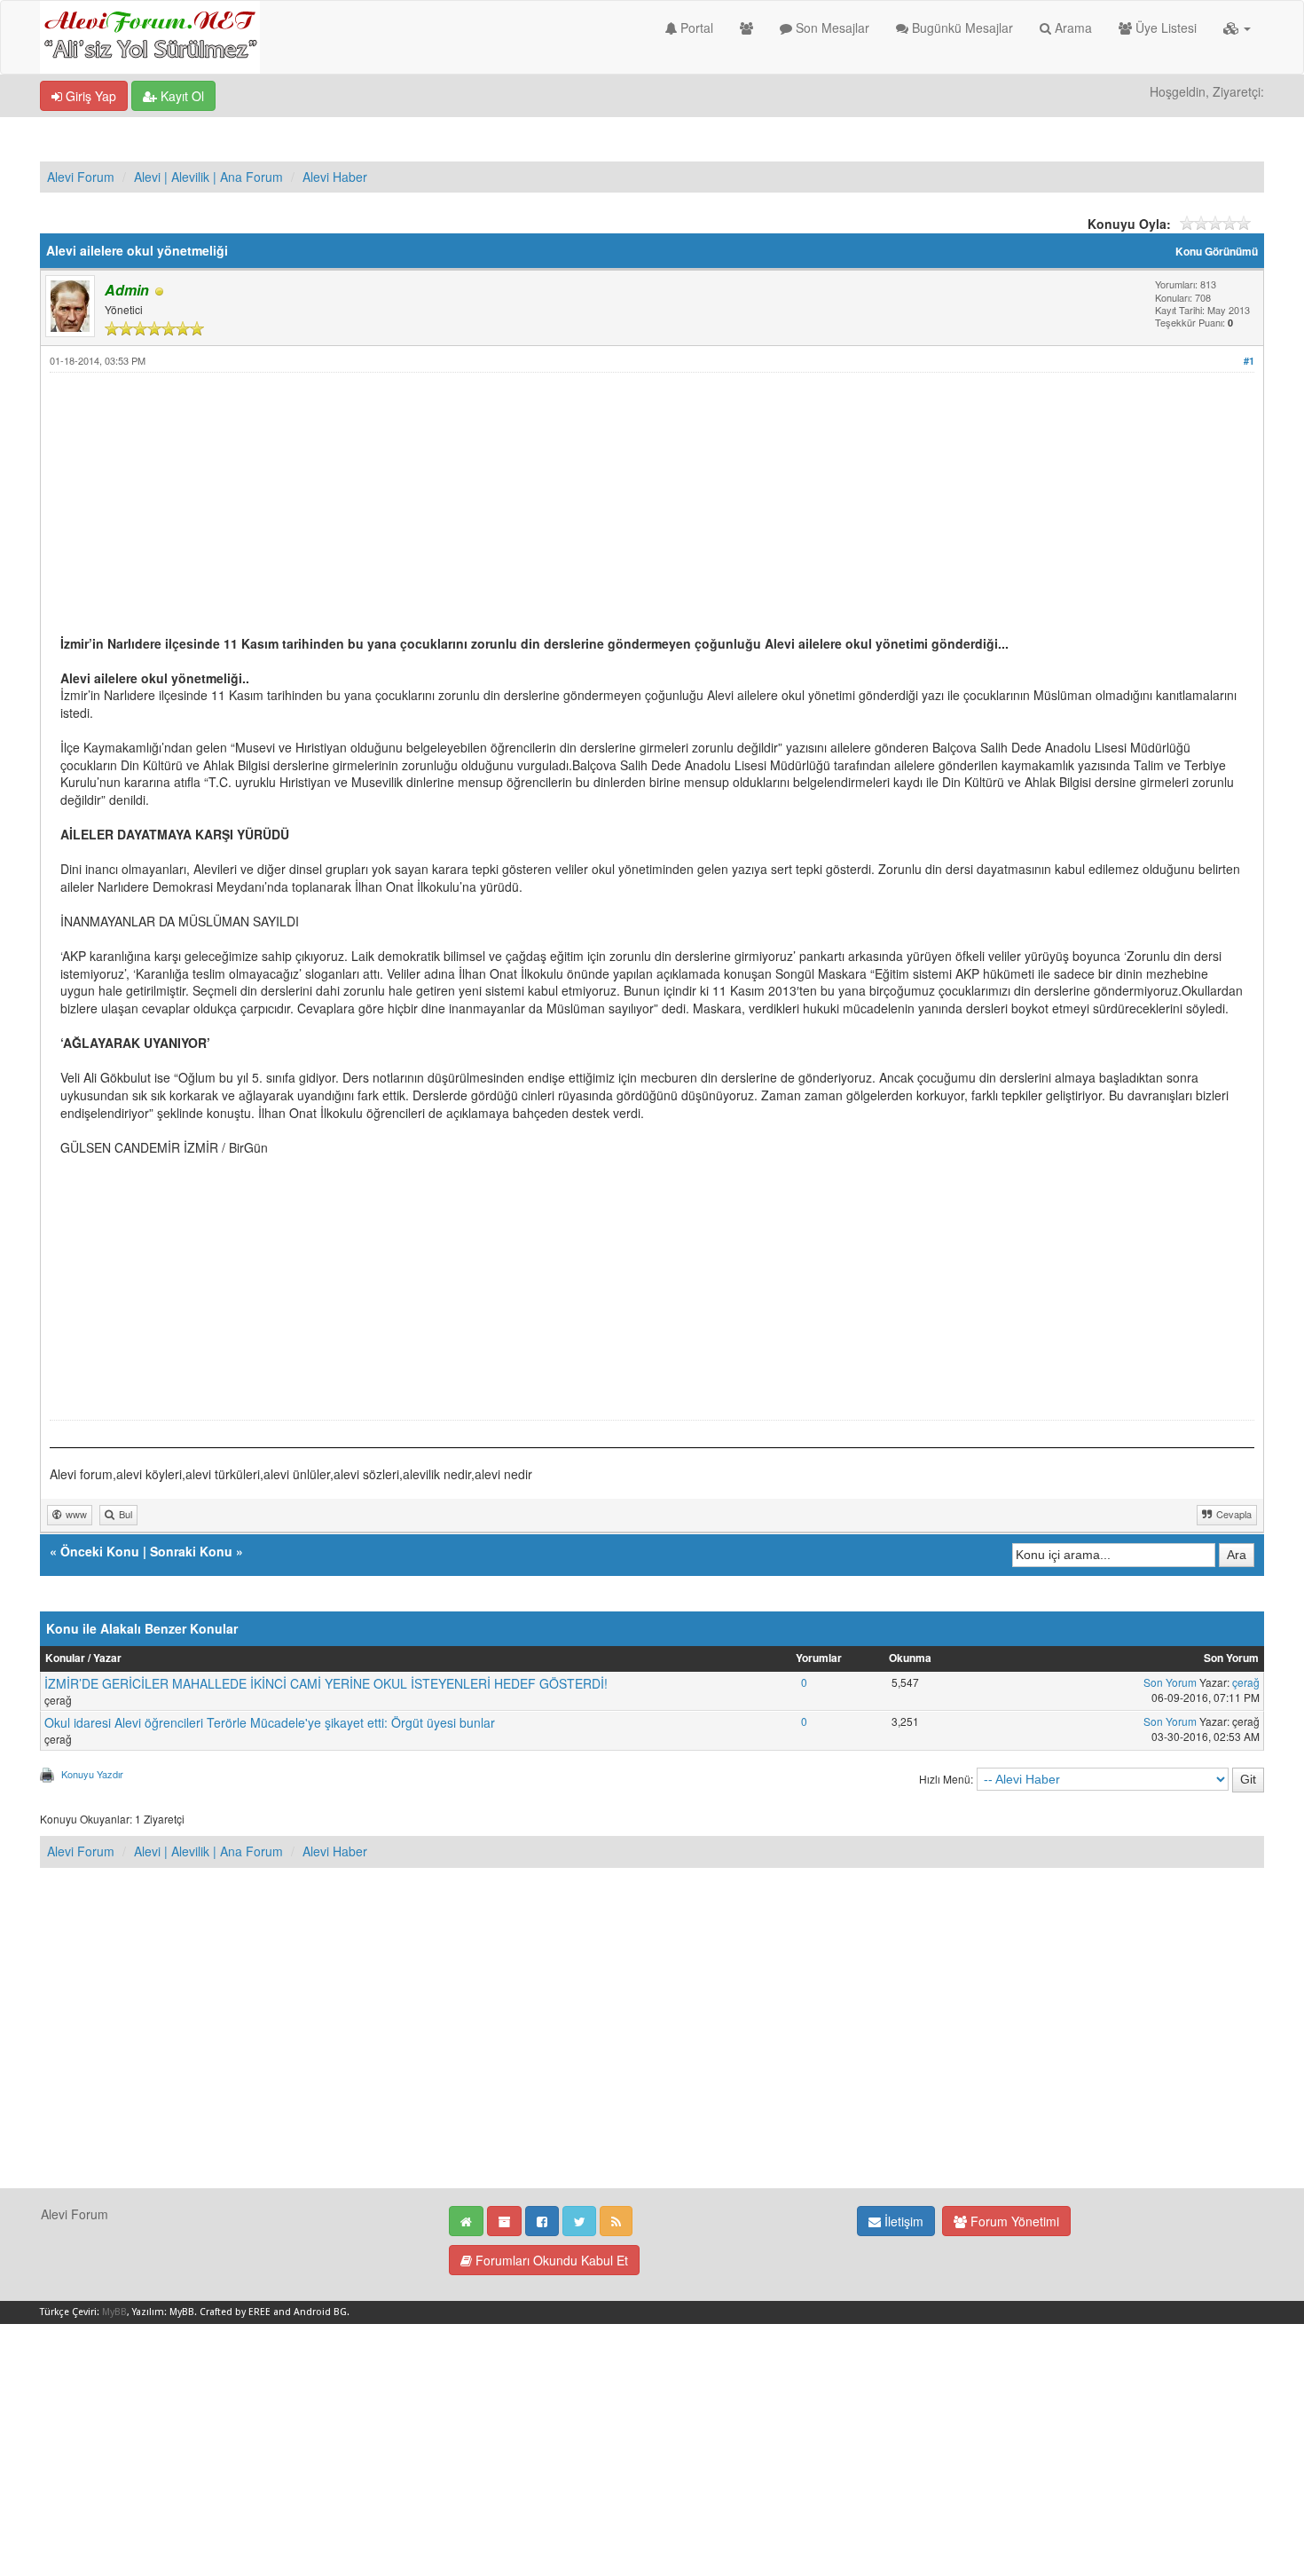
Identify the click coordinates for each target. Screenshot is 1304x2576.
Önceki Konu (100, 1551)
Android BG (320, 2312)
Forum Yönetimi (1013, 2221)
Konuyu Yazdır (92, 1774)
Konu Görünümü (1217, 252)
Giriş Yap (89, 96)
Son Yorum (1170, 1682)
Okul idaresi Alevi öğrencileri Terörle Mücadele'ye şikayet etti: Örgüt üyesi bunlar (270, 1722)
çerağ (1246, 1682)
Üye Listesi (1164, 28)
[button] (1237, 28)
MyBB (114, 2312)
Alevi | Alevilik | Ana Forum (208, 177)
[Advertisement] (593, 511)
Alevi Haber (335, 177)
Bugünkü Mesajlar (961, 28)
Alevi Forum (81, 177)
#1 (1249, 361)
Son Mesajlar (831, 28)
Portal (695, 28)
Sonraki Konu (191, 1551)
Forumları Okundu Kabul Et (550, 2260)
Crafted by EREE (235, 2312)
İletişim (902, 2221)
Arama (1072, 28)
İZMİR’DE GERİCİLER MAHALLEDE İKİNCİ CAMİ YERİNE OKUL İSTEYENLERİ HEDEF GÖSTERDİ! (326, 1683)
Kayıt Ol (181, 96)
